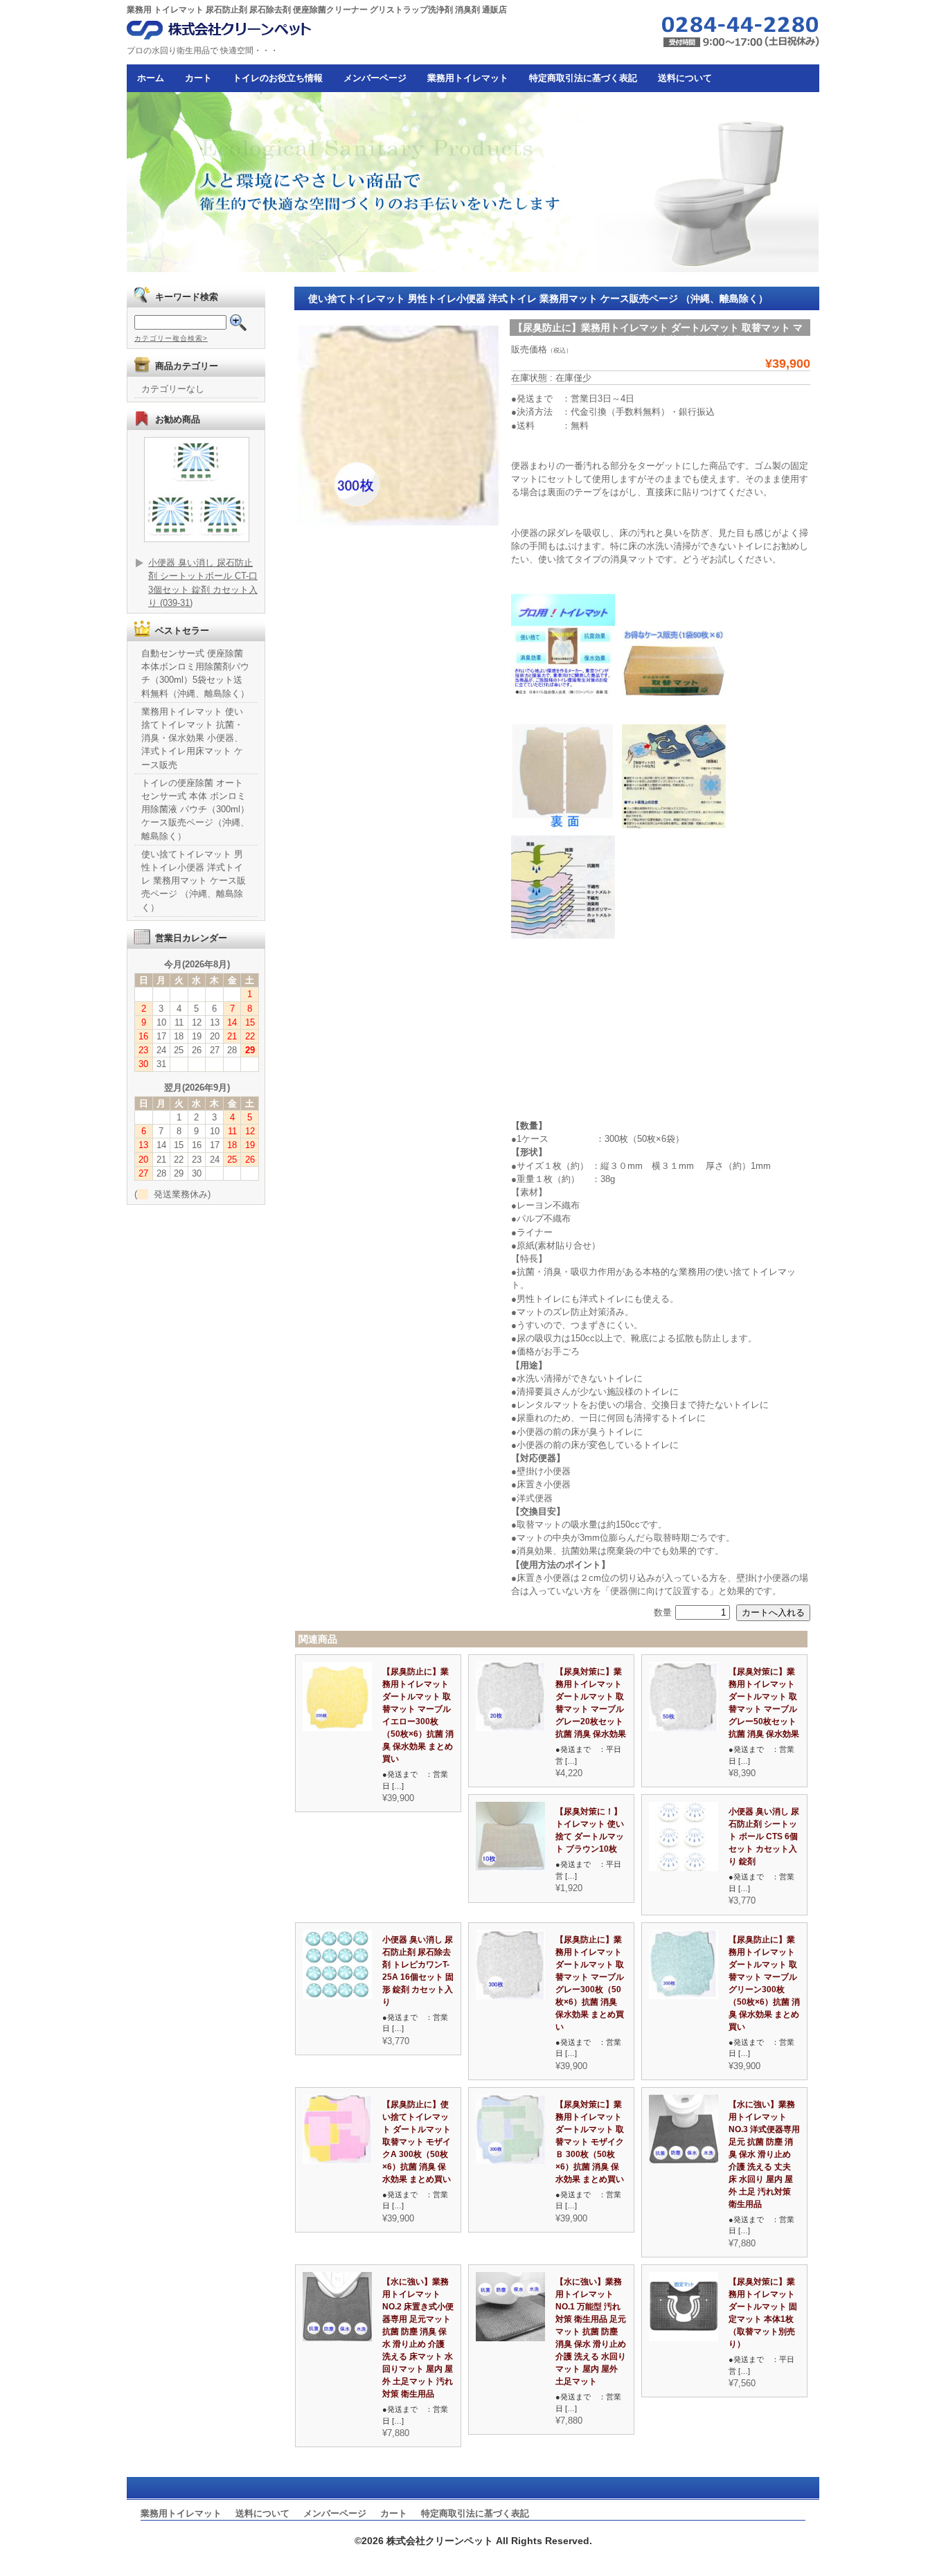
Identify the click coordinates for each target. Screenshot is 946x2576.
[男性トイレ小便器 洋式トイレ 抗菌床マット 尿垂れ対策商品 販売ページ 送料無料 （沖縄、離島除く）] (684, 2338)
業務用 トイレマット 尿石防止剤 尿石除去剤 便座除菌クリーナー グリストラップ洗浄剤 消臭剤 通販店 (317, 10)
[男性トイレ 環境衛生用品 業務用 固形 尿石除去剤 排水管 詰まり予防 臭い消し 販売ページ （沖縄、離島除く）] (337, 1996)
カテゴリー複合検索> (171, 338)
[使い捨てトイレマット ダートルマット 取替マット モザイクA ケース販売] (337, 2161)
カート (198, 78)
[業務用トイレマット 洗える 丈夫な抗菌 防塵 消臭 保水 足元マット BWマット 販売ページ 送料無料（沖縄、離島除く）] (684, 2161)
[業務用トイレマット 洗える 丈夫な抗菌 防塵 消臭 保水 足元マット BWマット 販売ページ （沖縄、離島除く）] (337, 2338)
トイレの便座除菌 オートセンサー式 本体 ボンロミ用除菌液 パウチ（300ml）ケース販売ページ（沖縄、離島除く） (195, 810)
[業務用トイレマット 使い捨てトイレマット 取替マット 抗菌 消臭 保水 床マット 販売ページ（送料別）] (510, 1868)
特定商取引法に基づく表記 (583, 78)
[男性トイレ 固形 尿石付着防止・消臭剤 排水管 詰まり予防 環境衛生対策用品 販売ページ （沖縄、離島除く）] (684, 1868)
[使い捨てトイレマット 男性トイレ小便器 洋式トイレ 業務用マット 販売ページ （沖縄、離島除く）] (510, 1728)
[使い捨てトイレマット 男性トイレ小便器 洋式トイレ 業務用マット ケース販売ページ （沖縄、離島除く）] (510, 1996)
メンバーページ (375, 78)
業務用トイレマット (468, 78)
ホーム (151, 78)
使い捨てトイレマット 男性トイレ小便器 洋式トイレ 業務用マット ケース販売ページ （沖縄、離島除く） (194, 881)
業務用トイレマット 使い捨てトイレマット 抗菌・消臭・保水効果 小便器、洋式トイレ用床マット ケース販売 (192, 738)
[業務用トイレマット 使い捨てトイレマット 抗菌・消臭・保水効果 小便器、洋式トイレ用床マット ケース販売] (510, 2161)
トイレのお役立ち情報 (278, 78)
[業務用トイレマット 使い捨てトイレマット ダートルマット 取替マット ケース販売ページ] (684, 1996)
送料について (685, 78)
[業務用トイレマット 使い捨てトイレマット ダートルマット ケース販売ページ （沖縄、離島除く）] (337, 1728)
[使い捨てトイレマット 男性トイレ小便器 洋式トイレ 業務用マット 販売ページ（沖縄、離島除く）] (684, 1728)
